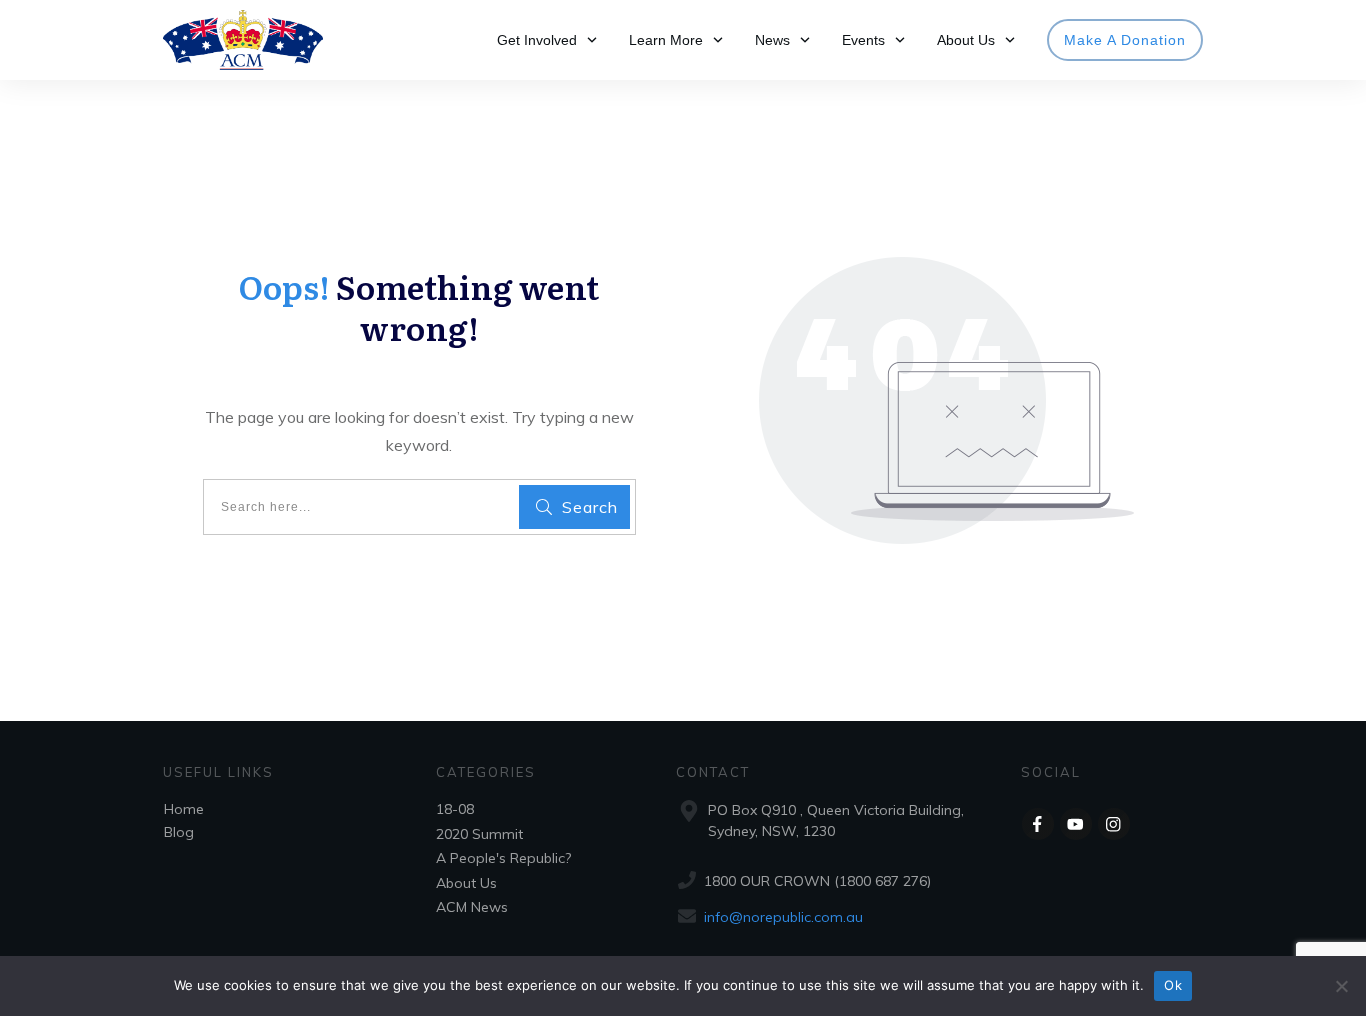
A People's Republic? (503, 858)
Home (184, 809)
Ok (1173, 985)
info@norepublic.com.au (783, 917)
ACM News (472, 907)
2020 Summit (479, 834)
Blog (179, 832)
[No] (1341, 986)
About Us (466, 883)
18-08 (455, 809)
